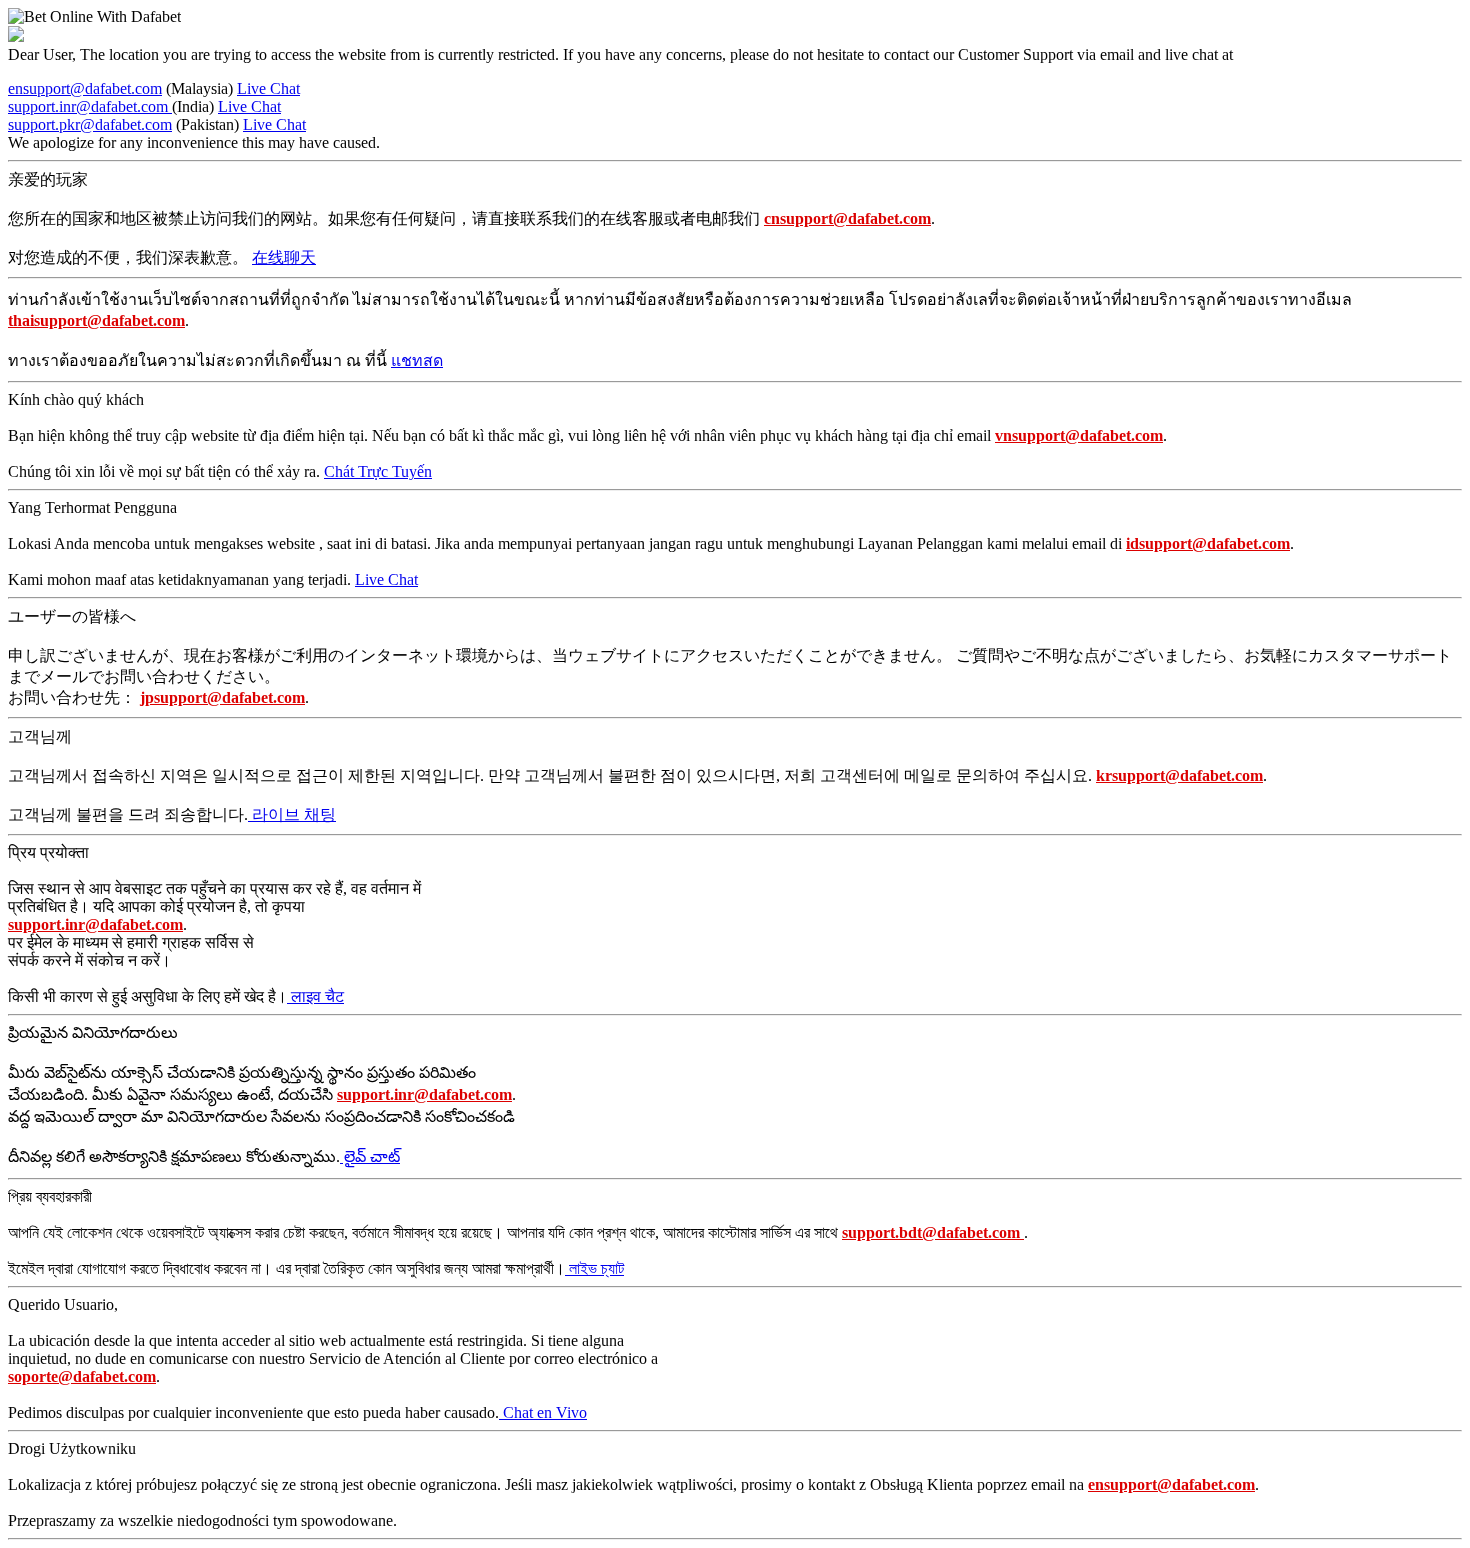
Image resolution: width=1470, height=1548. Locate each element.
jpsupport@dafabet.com (222, 697)
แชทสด (417, 360)
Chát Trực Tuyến (378, 471)
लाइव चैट (315, 996)
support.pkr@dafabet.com (90, 124)
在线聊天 (284, 257)
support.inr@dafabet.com (90, 106)
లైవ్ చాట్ (370, 1156)
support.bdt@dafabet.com (933, 1232)
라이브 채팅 (292, 814)
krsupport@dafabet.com (1179, 775)
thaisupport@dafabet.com (96, 320)
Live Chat (268, 88)
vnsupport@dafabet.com (1079, 435)
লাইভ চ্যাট (594, 1268)
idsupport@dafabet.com (1208, 543)
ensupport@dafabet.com (85, 88)
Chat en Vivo (543, 1412)
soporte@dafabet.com (82, 1376)
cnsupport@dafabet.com (847, 218)
